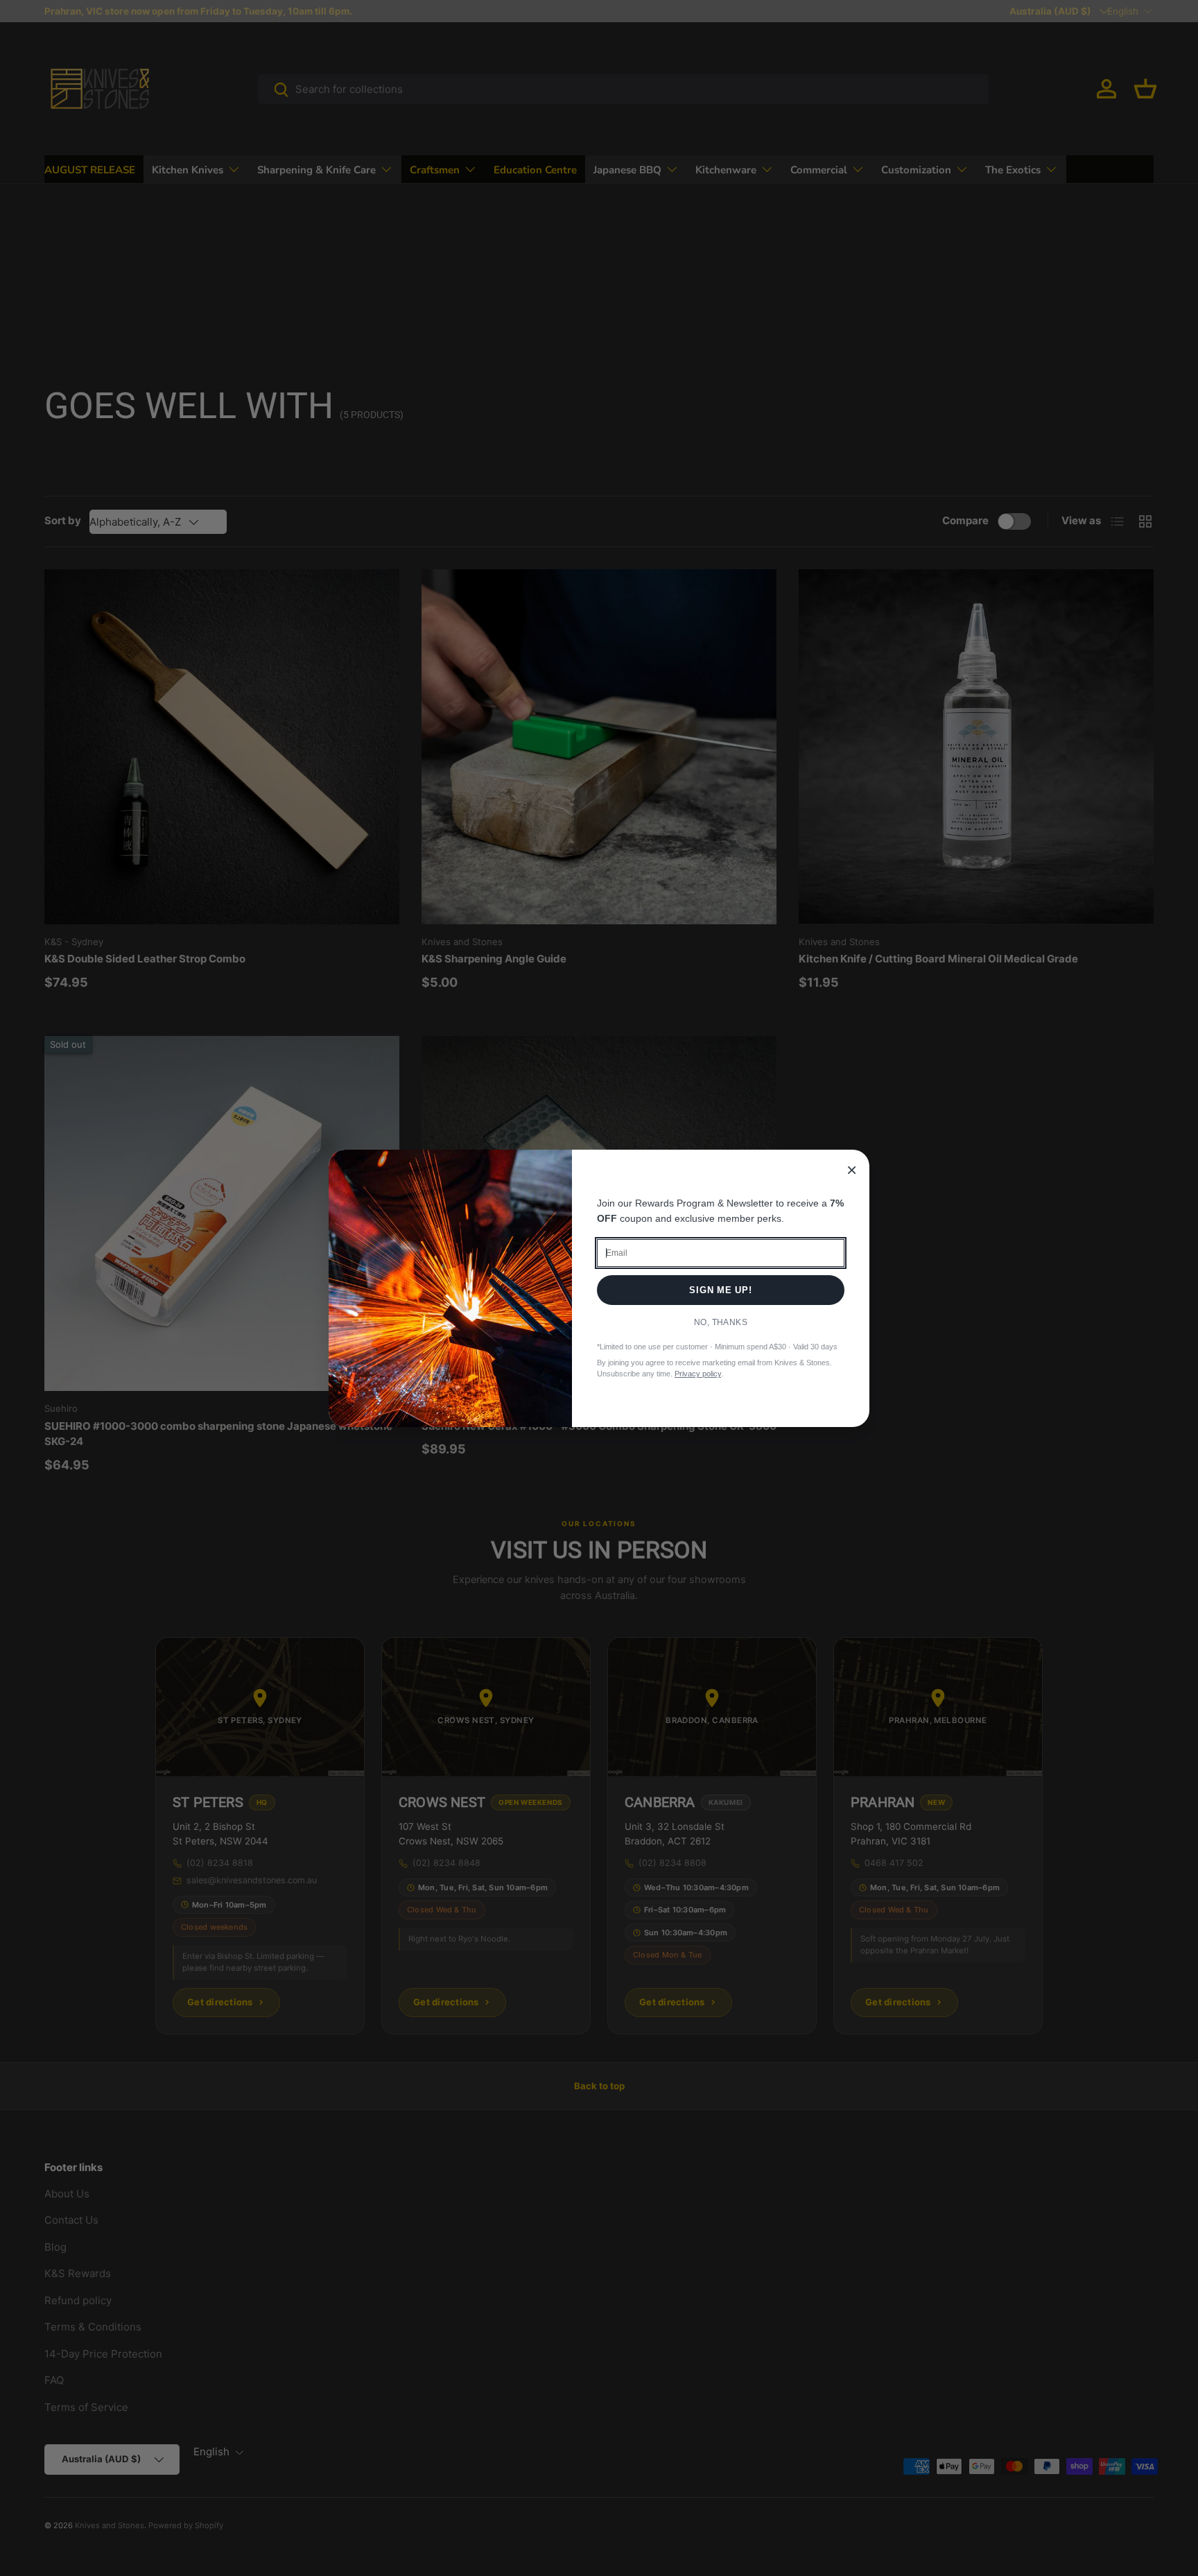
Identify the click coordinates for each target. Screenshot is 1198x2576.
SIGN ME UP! (721, 1290)
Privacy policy (698, 1374)
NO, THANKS (721, 1322)
